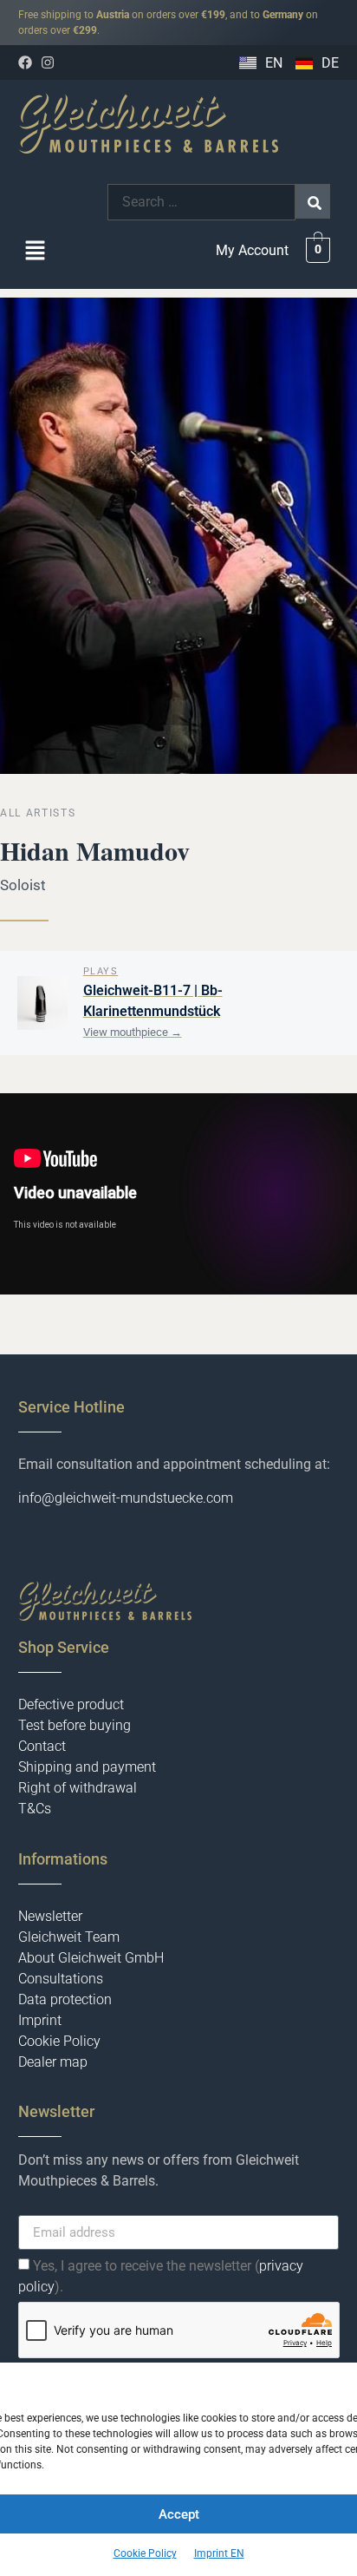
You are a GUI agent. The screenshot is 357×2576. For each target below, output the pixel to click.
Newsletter (50, 1916)
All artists (38, 813)
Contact (42, 1746)
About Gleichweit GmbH (91, 1958)
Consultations (61, 1979)
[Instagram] (48, 62)
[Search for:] (201, 202)
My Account (252, 250)
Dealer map (53, 2062)
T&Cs (35, 1809)
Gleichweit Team (69, 1937)
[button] (36, 252)
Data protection (65, 1999)
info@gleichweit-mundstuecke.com (126, 1498)
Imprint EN (219, 2553)
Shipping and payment (87, 1767)
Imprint (40, 2020)
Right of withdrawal (78, 1788)
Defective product (71, 1704)
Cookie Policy (145, 2553)
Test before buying (75, 1725)
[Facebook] (25, 62)
